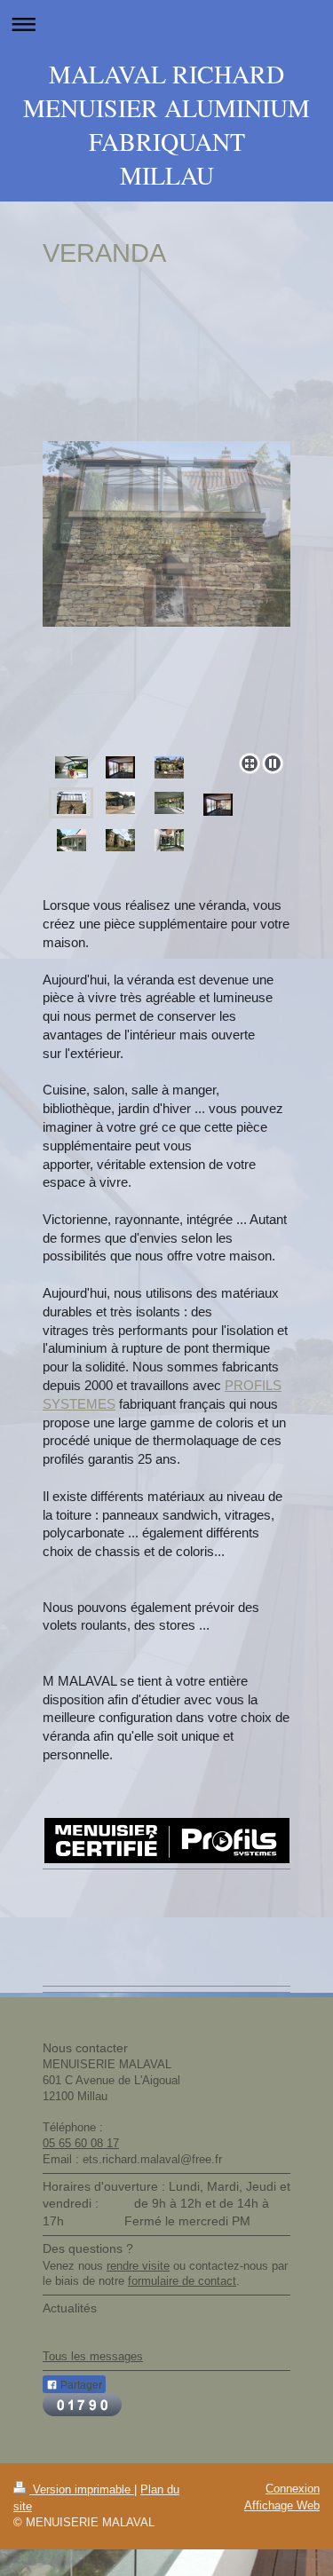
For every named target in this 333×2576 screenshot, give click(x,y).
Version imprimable (82, 2489)
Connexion (293, 2489)
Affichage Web (282, 2505)
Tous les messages (93, 2356)
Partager (80, 2385)
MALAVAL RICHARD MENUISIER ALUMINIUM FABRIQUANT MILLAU (166, 124)
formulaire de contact (182, 2281)
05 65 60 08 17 (81, 2143)
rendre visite (138, 2266)
